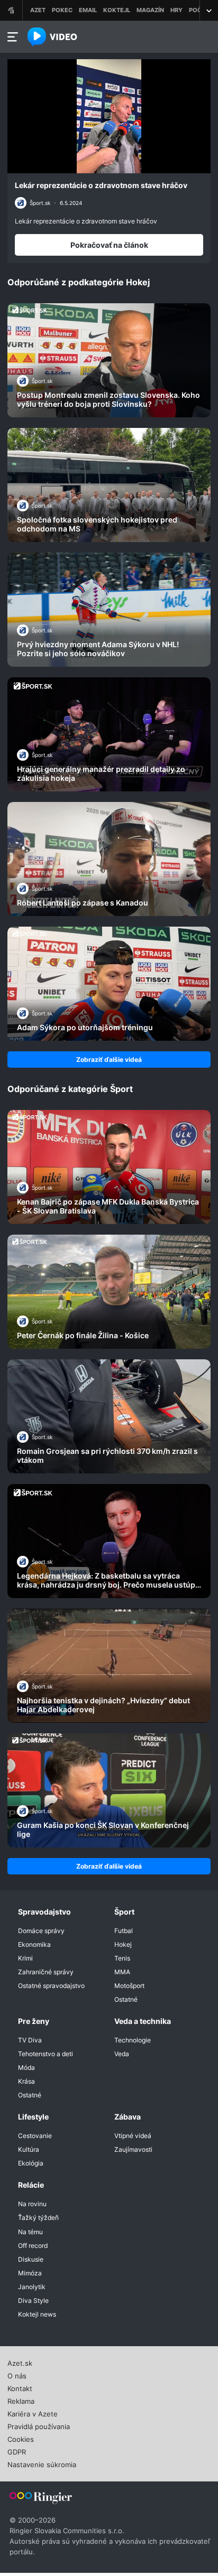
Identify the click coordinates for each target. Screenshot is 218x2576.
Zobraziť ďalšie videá (109, 1060)
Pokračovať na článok (109, 245)
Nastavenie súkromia (42, 2463)
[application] (109, 116)
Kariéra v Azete (33, 2413)
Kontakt (20, 2387)
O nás (17, 2375)
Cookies (21, 2438)
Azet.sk (20, 2362)
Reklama (21, 2400)
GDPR (17, 2451)
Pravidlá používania (39, 2425)
